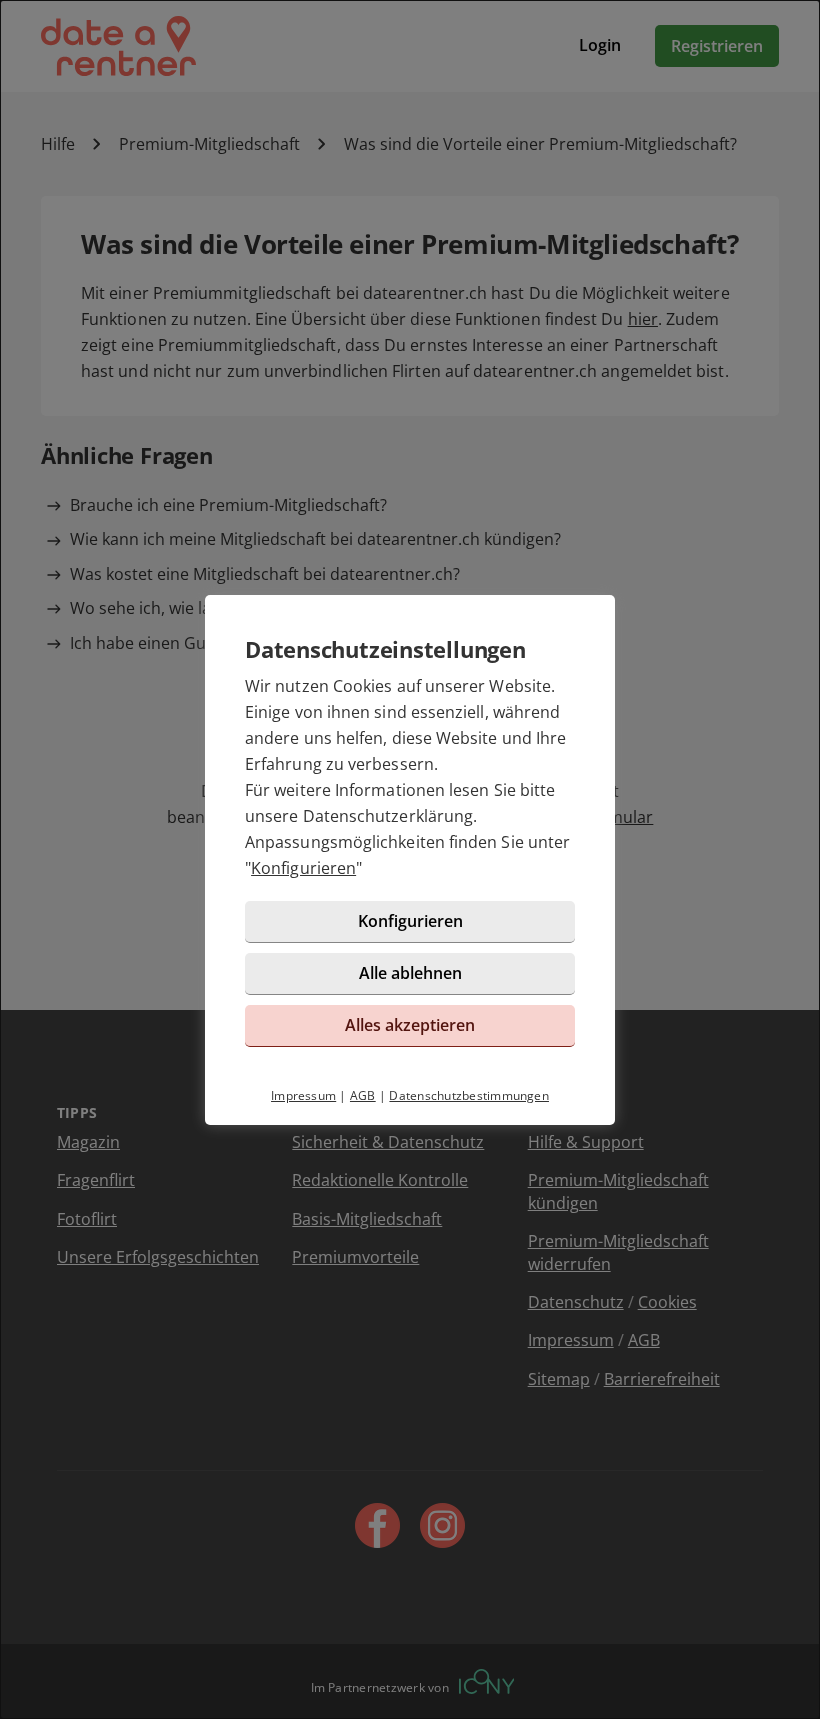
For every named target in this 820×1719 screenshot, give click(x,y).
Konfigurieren (303, 868)
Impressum (303, 1095)
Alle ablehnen (410, 973)
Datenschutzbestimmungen (469, 1095)
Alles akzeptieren (410, 1025)
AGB (363, 1095)
